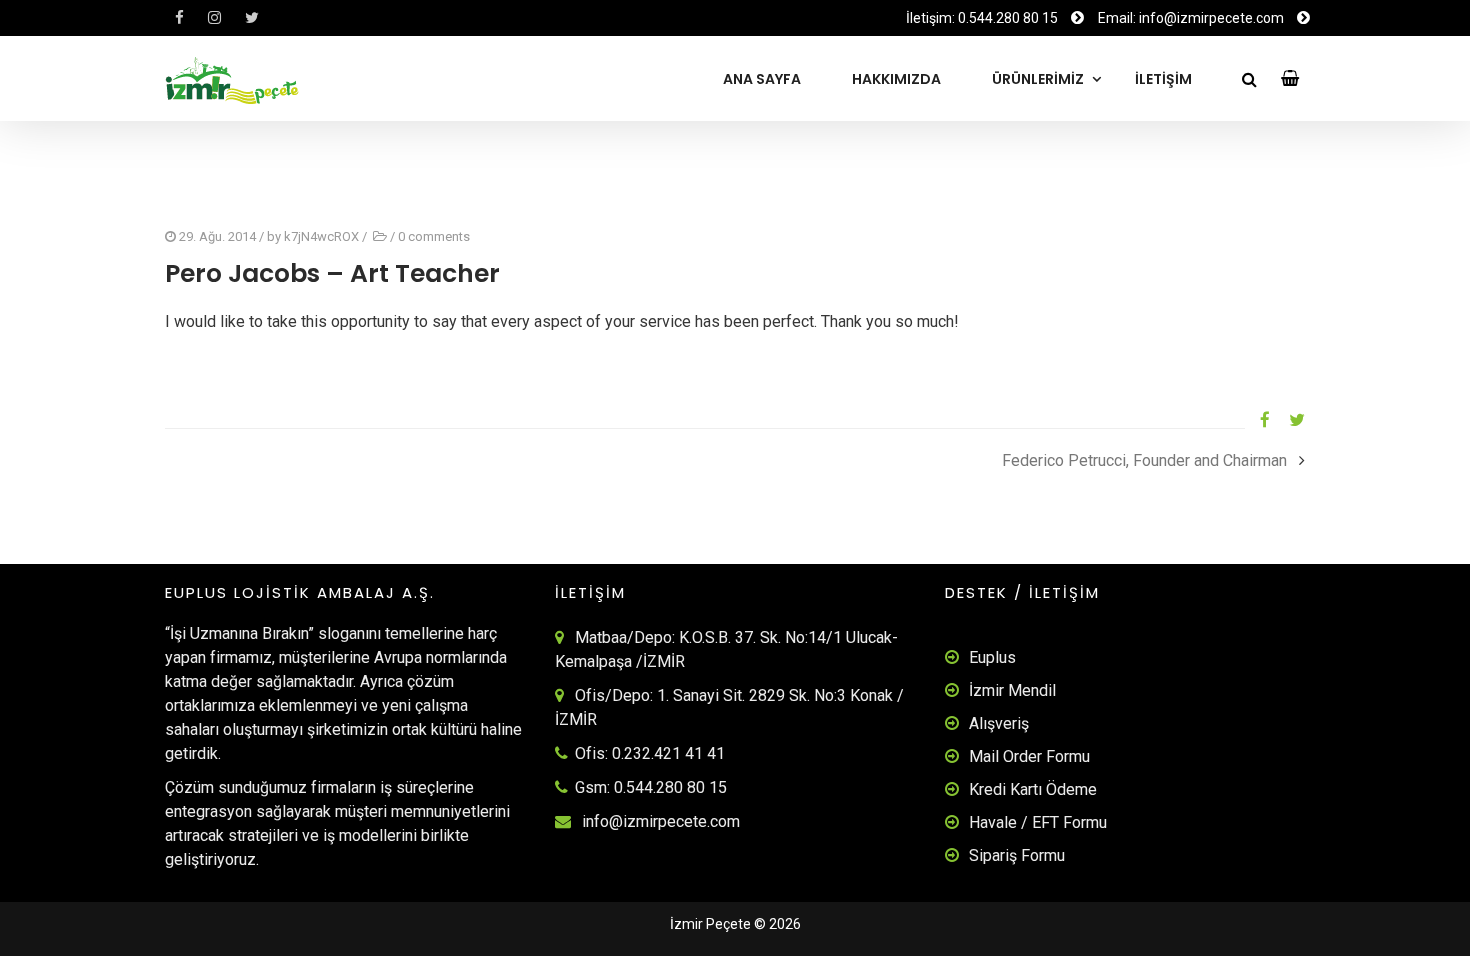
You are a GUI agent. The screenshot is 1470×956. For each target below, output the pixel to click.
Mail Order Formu (1029, 756)
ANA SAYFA (762, 79)
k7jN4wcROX (321, 236)
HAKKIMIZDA (896, 79)
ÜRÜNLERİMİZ (1038, 79)
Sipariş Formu (1017, 855)
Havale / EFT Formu (1038, 822)
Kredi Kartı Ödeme (1033, 789)
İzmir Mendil (1012, 690)
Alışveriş (999, 723)
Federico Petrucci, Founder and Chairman (1144, 460)
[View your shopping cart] (1290, 78)
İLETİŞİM (1163, 79)
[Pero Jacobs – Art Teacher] (1257, 420)
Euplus (992, 657)
